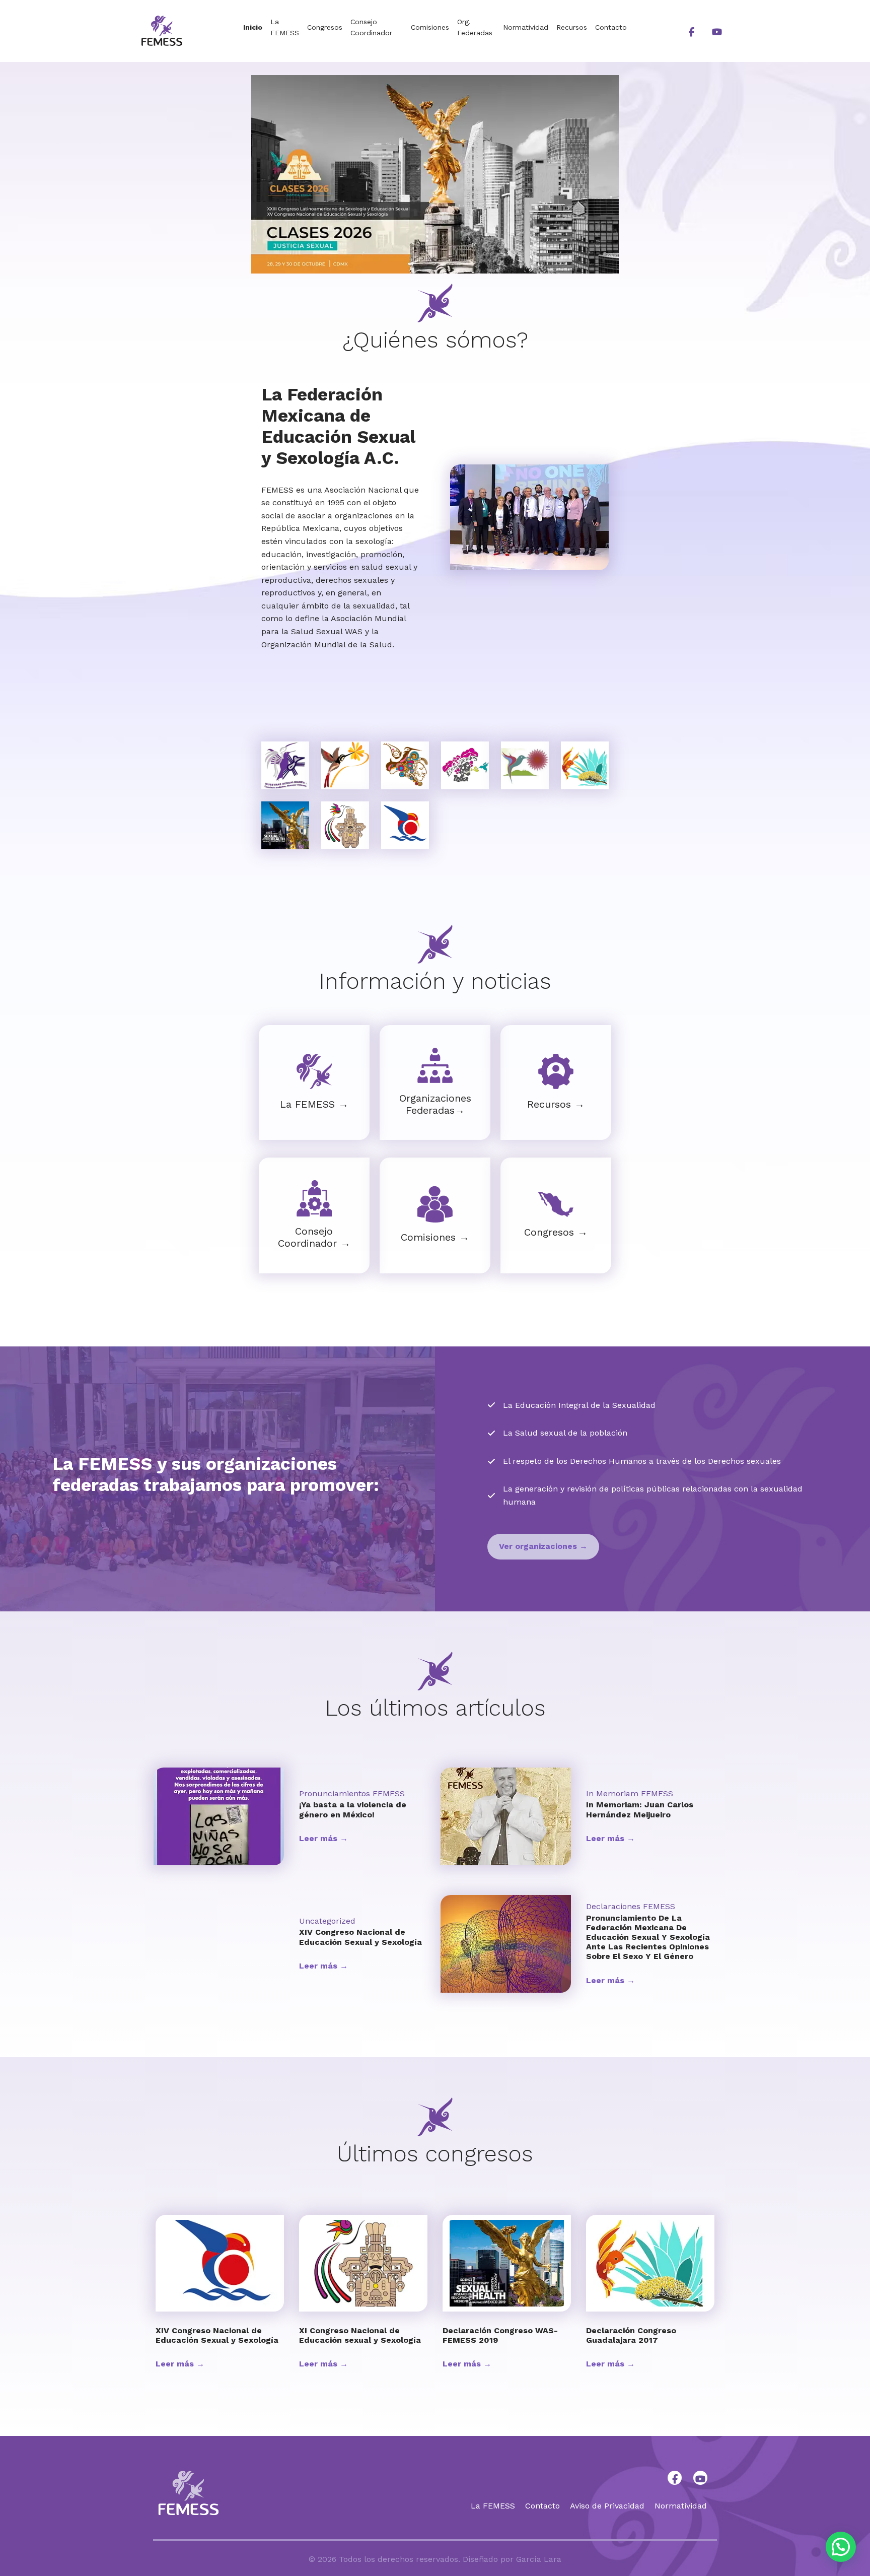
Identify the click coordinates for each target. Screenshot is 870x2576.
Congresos (325, 27)
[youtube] (717, 31)
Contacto (611, 27)
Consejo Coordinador (371, 27)
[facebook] (691, 31)
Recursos (572, 27)
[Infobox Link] (314, 1082)
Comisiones (430, 27)
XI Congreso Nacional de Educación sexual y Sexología (360, 2335)
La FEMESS (285, 27)
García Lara (539, 2559)
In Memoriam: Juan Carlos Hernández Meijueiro (640, 1809)
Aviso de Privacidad (607, 2506)
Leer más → (323, 1838)
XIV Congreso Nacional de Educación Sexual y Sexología (360, 1937)
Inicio (253, 27)
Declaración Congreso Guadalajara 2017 (631, 2335)
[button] (543, 1547)
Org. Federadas (475, 27)
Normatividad (526, 27)
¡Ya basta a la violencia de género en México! (353, 1809)
